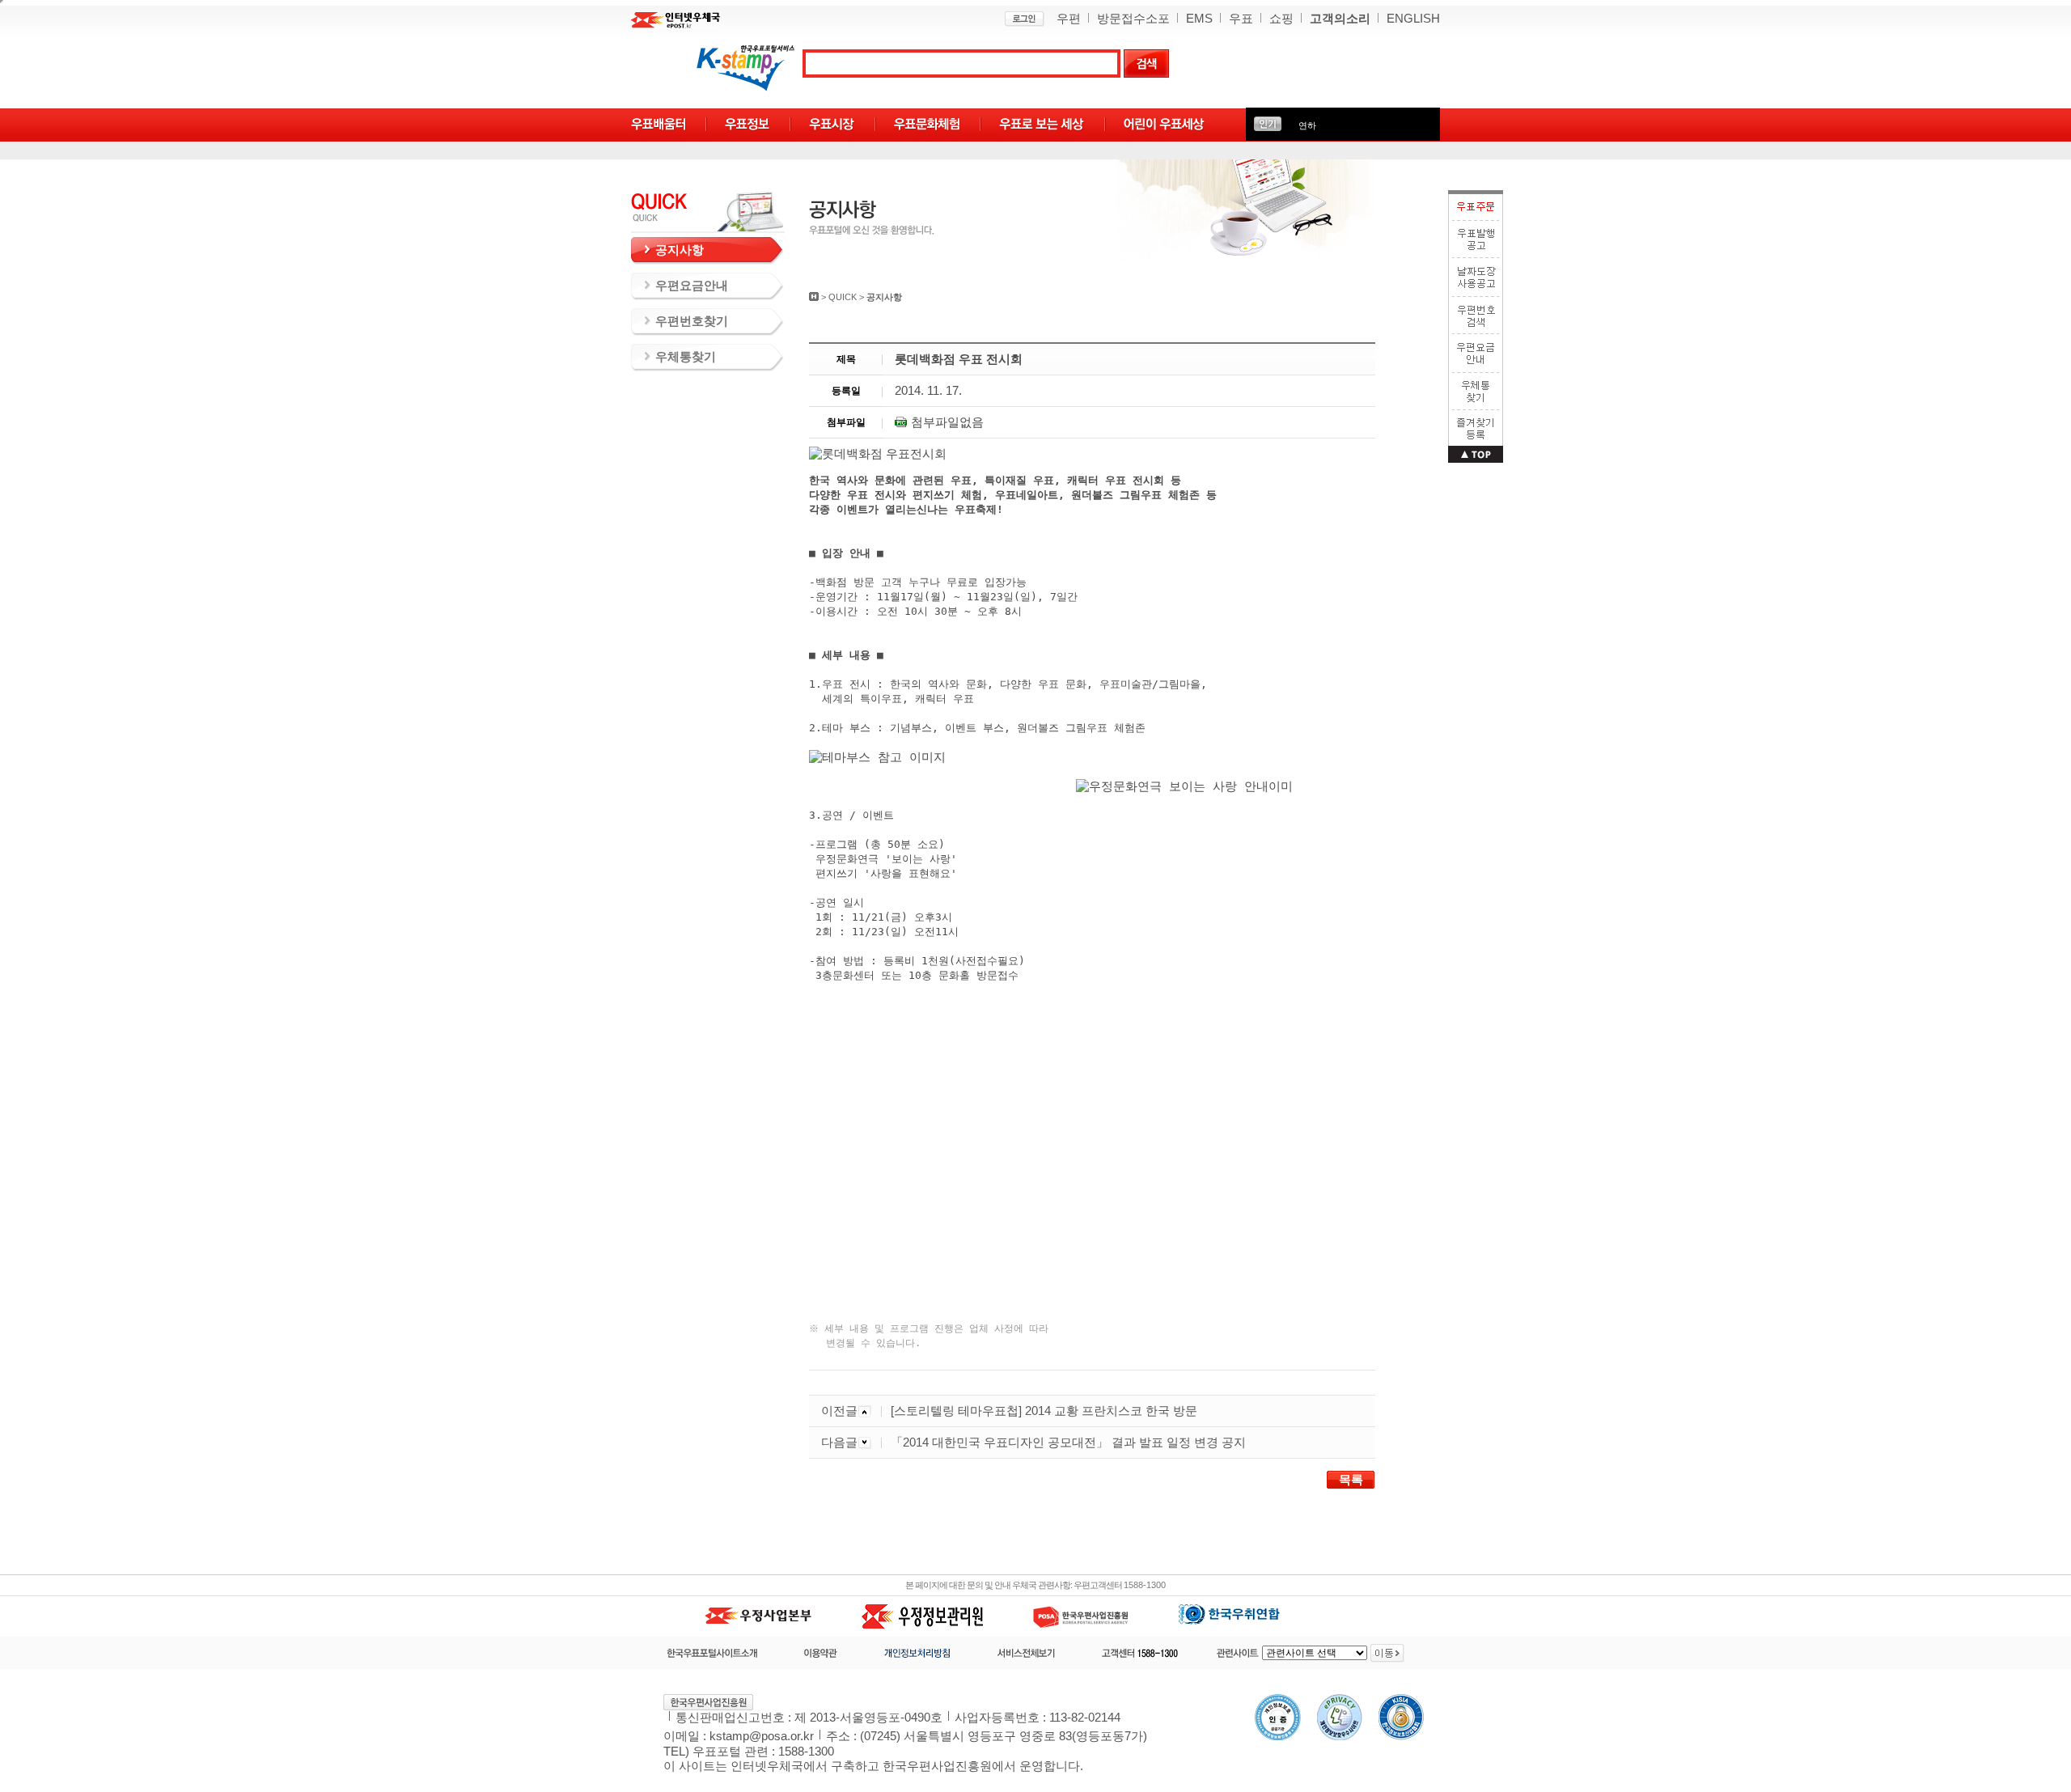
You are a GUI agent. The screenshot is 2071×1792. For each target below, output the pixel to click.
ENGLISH (1413, 19)
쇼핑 (1281, 19)
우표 (1241, 19)
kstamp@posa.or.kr (762, 1736)
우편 (1069, 19)
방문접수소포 (1133, 19)
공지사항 (680, 250)
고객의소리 (1340, 19)
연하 (1307, 125)
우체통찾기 (686, 357)
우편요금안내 (692, 286)
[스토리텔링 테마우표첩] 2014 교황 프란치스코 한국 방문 (1044, 1411)
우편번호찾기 (692, 321)
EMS (1199, 19)
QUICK (843, 297)
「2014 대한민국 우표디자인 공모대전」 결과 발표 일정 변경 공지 (1068, 1442)
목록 (1351, 1480)
